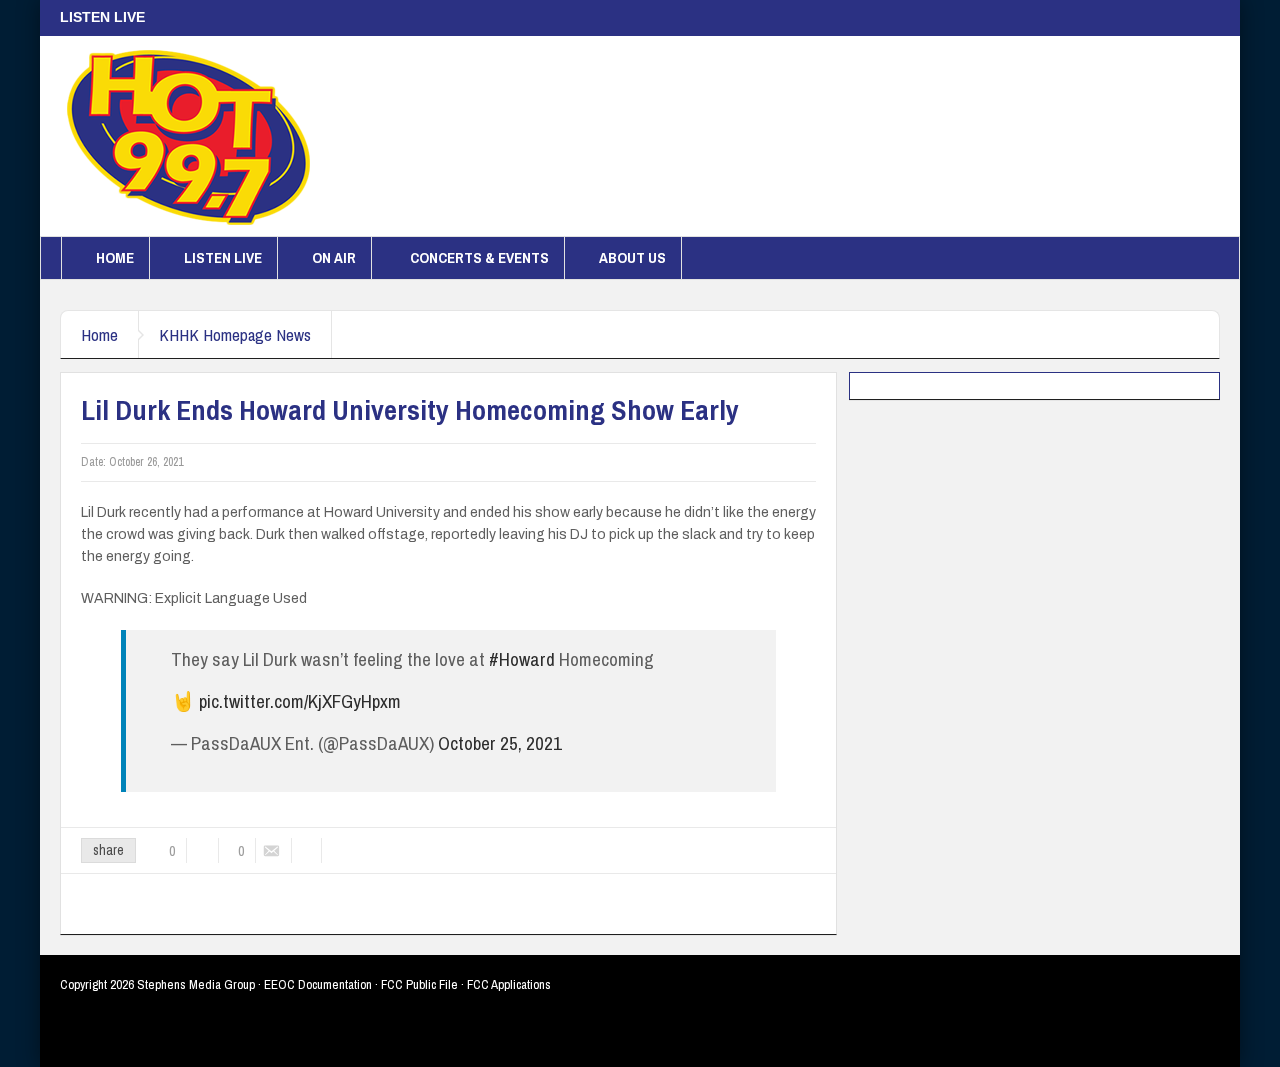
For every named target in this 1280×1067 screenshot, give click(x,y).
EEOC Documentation (318, 984)
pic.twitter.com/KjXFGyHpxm (300, 701)
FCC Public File (419, 984)
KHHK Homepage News (235, 334)
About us (632, 257)
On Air (334, 257)
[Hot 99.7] (189, 136)
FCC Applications (509, 984)
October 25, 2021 (500, 743)
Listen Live (223, 257)
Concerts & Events (479, 257)
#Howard (522, 659)
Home (115, 257)
